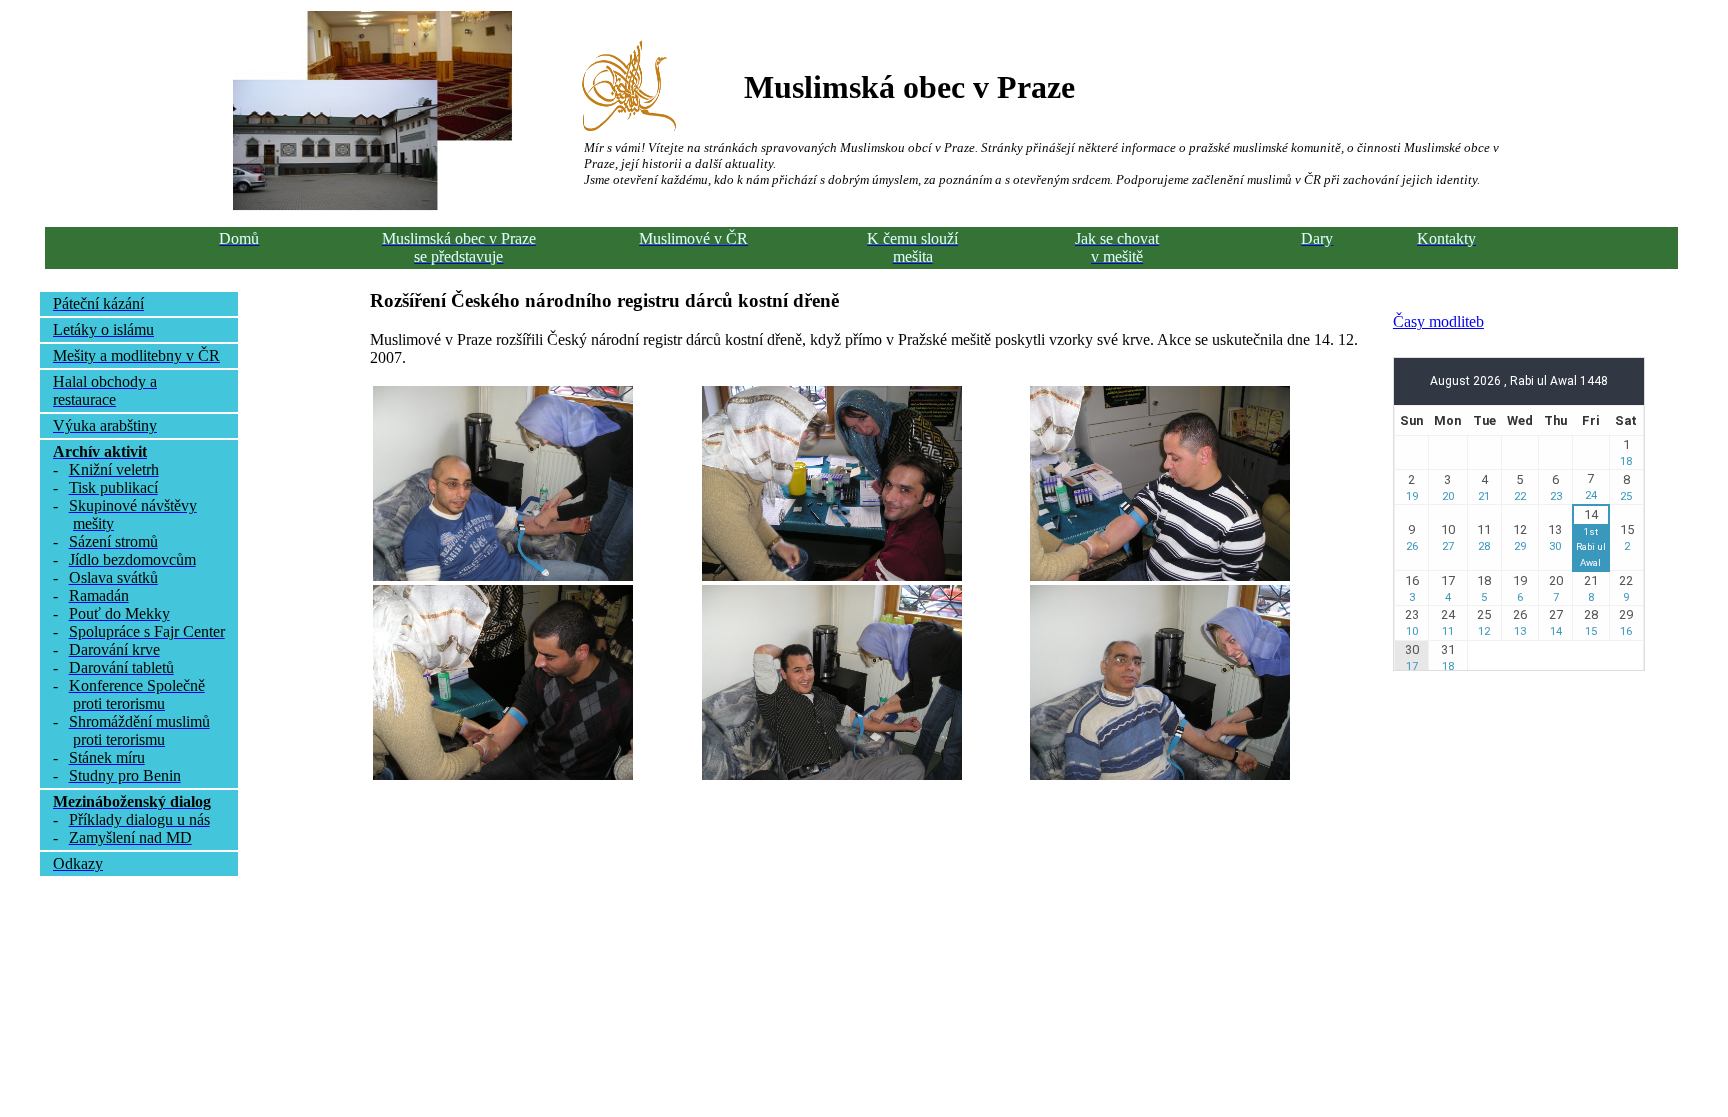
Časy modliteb (1438, 321)
